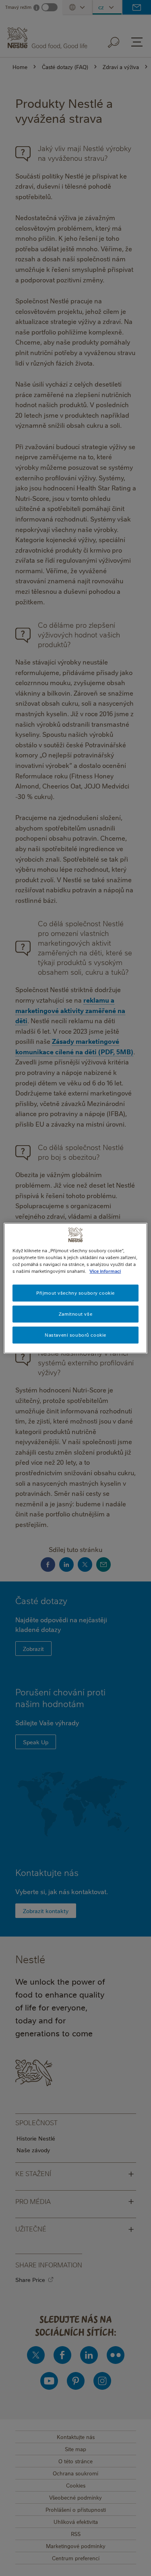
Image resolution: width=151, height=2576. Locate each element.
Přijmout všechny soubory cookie (75, 1293)
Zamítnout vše (75, 1314)
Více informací (105, 1271)
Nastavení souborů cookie (75, 1335)
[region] (75, 1288)
